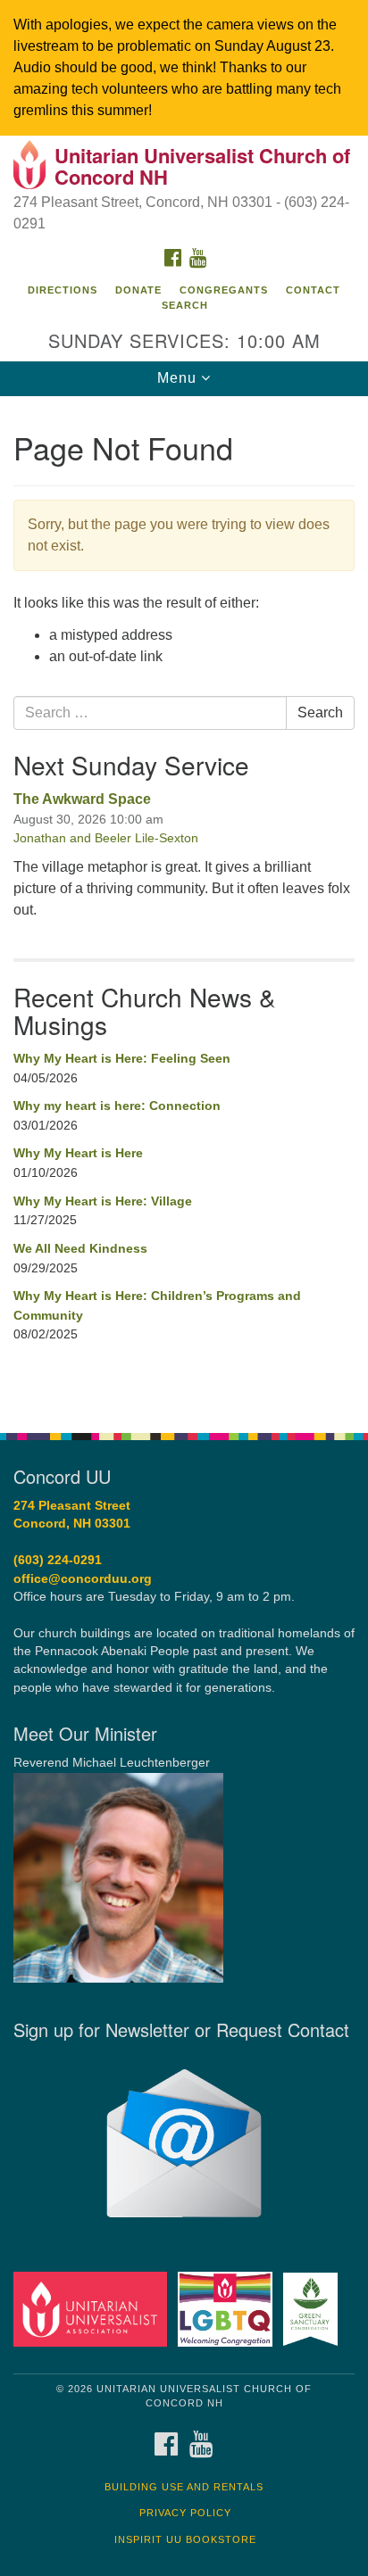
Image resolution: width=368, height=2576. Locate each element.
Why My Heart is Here (78, 1153)
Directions (63, 290)
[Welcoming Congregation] (229, 2308)
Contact (313, 290)
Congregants (224, 290)
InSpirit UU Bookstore (185, 2539)
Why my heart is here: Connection (117, 1106)
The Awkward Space (82, 799)
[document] (184, 905)
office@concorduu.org (83, 1579)
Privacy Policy (185, 2513)
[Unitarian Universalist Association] (94, 2308)
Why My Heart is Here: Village (103, 1201)
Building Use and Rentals (184, 2487)
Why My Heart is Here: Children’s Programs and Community (157, 1305)
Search (185, 305)
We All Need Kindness (80, 1248)
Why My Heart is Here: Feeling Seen (122, 1058)
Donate (138, 290)
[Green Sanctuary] (314, 2308)
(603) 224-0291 (58, 1560)
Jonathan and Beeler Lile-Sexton (106, 838)
